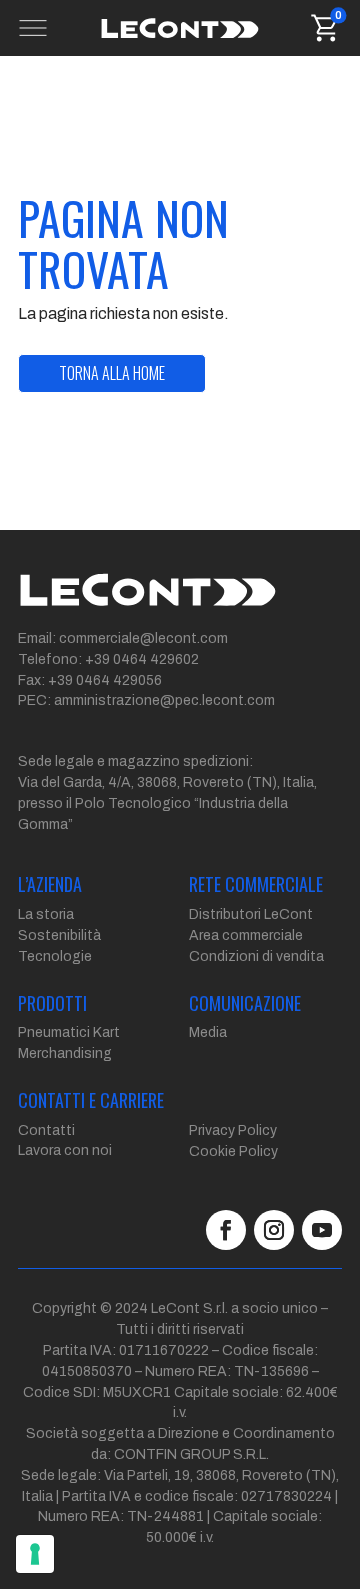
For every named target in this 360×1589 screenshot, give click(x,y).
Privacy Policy (233, 1130)
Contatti (46, 1130)
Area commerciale (246, 935)
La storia (46, 914)
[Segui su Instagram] (274, 1230)
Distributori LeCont (251, 914)
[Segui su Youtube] (322, 1230)
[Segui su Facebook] (226, 1230)
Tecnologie (55, 956)
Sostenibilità (59, 935)
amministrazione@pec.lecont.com (164, 700)
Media (208, 1032)
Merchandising (65, 1053)
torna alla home (112, 373)
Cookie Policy (233, 1151)
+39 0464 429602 (142, 659)
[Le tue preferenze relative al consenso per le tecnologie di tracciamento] (35, 1554)
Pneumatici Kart (69, 1032)
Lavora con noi (65, 1150)
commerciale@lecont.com (143, 638)
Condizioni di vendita (256, 956)
